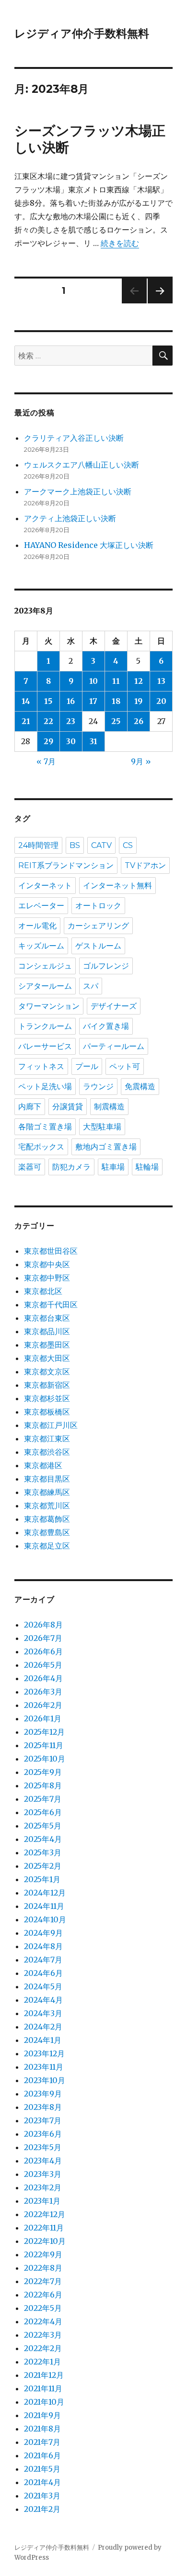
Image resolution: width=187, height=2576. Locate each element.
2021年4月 (42, 2482)
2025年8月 (43, 1785)
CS (128, 845)
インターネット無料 (117, 886)
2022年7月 (43, 2281)
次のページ (157, 303)
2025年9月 (43, 1772)
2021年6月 (42, 2455)
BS (75, 845)
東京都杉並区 (47, 1398)
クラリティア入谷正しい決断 (74, 438)
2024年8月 (43, 1946)
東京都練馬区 (47, 1492)
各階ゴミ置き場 (45, 1127)
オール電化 (37, 926)
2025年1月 (42, 1879)
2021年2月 (42, 2509)
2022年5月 (43, 2308)
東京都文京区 (47, 1372)
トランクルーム (45, 1026)
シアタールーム (45, 986)
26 (139, 721)
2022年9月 (43, 2254)
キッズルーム (41, 946)
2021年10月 (44, 2402)
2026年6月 (43, 1651)
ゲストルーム (98, 946)
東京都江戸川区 (51, 1425)
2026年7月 (43, 1638)
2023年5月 (43, 2147)
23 (71, 721)
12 (139, 681)
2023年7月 (43, 2120)
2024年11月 (44, 1906)
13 (161, 681)
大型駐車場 (102, 1127)
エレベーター (41, 906)
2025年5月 (43, 1826)
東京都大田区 (47, 1358)
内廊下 (30, 1107)
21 (26, 721)
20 (161, 701)
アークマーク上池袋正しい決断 (78, 491)
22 (48, 721)
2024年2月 (43, 2027)
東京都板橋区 (47, 1412)
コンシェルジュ (45, 966)
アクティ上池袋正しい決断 (70, 518)
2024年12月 (45, 1893)
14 (26, 701)
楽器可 (30, 1167)
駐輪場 (147, 1167)
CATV (101, 845)
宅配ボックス (41, 1147)
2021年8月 (42, 2429)
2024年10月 (45, 1919)
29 (48, 741)
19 (138, 701)
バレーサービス (45, 1046)
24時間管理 (38, 845)
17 (93, 701)
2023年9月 (43, 2094)
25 (116, 721)
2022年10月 (45, 2241)
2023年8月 (43, 2107)
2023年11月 (44, 2067)
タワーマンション (49, 1006)
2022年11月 (44, 2228)
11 (116, 681)
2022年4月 (43, 2321)
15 (48, 701)
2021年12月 (44, 2375)
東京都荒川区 (47, 1505)
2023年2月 (43, 2187)
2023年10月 (45, 2080)
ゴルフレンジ (106, 966)
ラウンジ (98, 1087)
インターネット (45, 886)
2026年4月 (43, 1678)
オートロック (98, 906)
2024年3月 (43, 2013)
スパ (91, 986)
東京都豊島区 (47, 1532)
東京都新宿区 (47, 1385)
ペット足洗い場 (45, 1087)
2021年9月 (42, 2415)
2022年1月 (42, 2362)
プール (87, 1066)
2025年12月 (44, 1732)
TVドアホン (145, 865)
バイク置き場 (106, 1026)
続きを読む (120, 243)
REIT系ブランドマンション (66, 865)
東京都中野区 (47, 1278)
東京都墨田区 (47, 1345)
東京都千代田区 (51, 1305)
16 (71, 701)
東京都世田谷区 (51, 1251)
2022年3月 (43, 2335)
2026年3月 (43, 1692)
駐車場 (113, 1167)
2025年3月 (43, 1852)
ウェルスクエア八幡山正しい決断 (82, 465)
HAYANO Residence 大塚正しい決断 (89, 545)
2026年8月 (43, 1625)
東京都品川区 (47, 1331)
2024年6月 (43, 1973)
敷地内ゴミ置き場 (106, 1147)
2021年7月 (42, 2442)
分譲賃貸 (68, 1107)
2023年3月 (43, 2174)
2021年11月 (43, 2388)
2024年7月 (43, 1960)
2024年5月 (43, 1986)
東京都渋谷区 (47, 1452)
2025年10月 (45, 1759)
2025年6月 (43, 1812)
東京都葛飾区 (47, 1519)
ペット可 (125, 1066)
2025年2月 (43, 1866)
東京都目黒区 (47, 1479)
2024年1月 (43, 2040)
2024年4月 (43, 2000)
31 (93, 741)
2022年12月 (45, 2214)
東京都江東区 (47, 1439)
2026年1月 (43, 1718)
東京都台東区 (47, 1318)
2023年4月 (43, 2161)
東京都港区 (43, 1465)
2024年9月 (43, 1933)
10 (93, 681)
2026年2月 (43, 1705)
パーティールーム (114, 1046)
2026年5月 (43, 1665)
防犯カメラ (71, 1167)
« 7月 (46, 761)
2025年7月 (43, 1799)
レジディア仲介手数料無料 (82, 33)
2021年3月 (42, 2496)
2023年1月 (42, 2201)
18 (116, 701)
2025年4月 (43, 1839)
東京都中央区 (47, 1264)
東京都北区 (43, 1291)
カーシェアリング (98, 926)
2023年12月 (44, 2053)
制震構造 (109, 1107)
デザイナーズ (114, 1006)
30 (71, 741)
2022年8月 (43, 2268)
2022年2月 (43, 2348)
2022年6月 (43, 2295)
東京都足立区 (47, 1546)
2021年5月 (42, 2469)
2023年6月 (43, 2134)
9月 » (141, 761)
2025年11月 (44, 1745)
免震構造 (140, 1087)
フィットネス (41, 1066)
